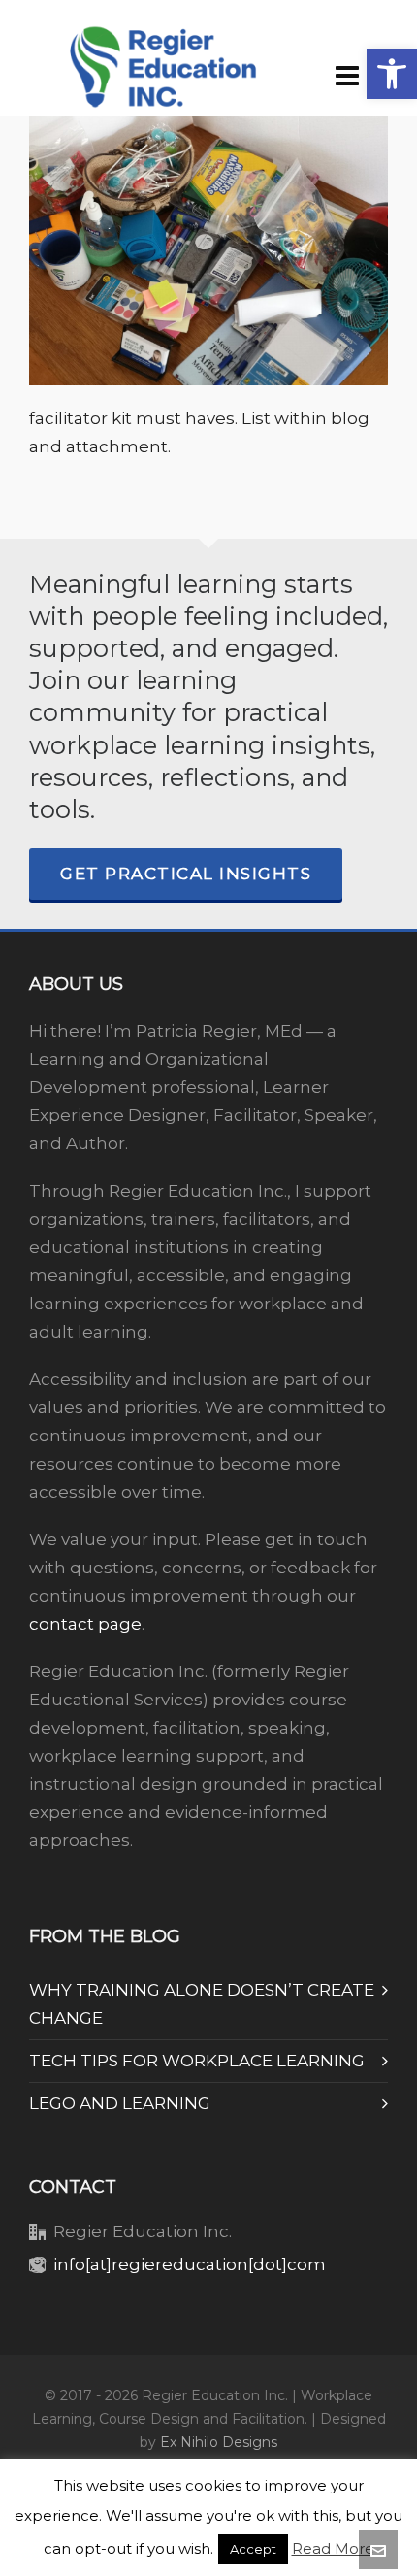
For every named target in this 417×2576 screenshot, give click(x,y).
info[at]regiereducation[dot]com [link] (190, 2264)
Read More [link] (333, 2548)
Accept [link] (253, 2549)
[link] (392, 74)
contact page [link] (85, 1624)
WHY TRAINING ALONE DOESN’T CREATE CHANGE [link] (202, 2004)
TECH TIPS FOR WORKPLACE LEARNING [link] (197, 2061)
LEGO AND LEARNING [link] (120, 2103)
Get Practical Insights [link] (186, 874)
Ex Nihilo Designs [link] (219, 2442)
